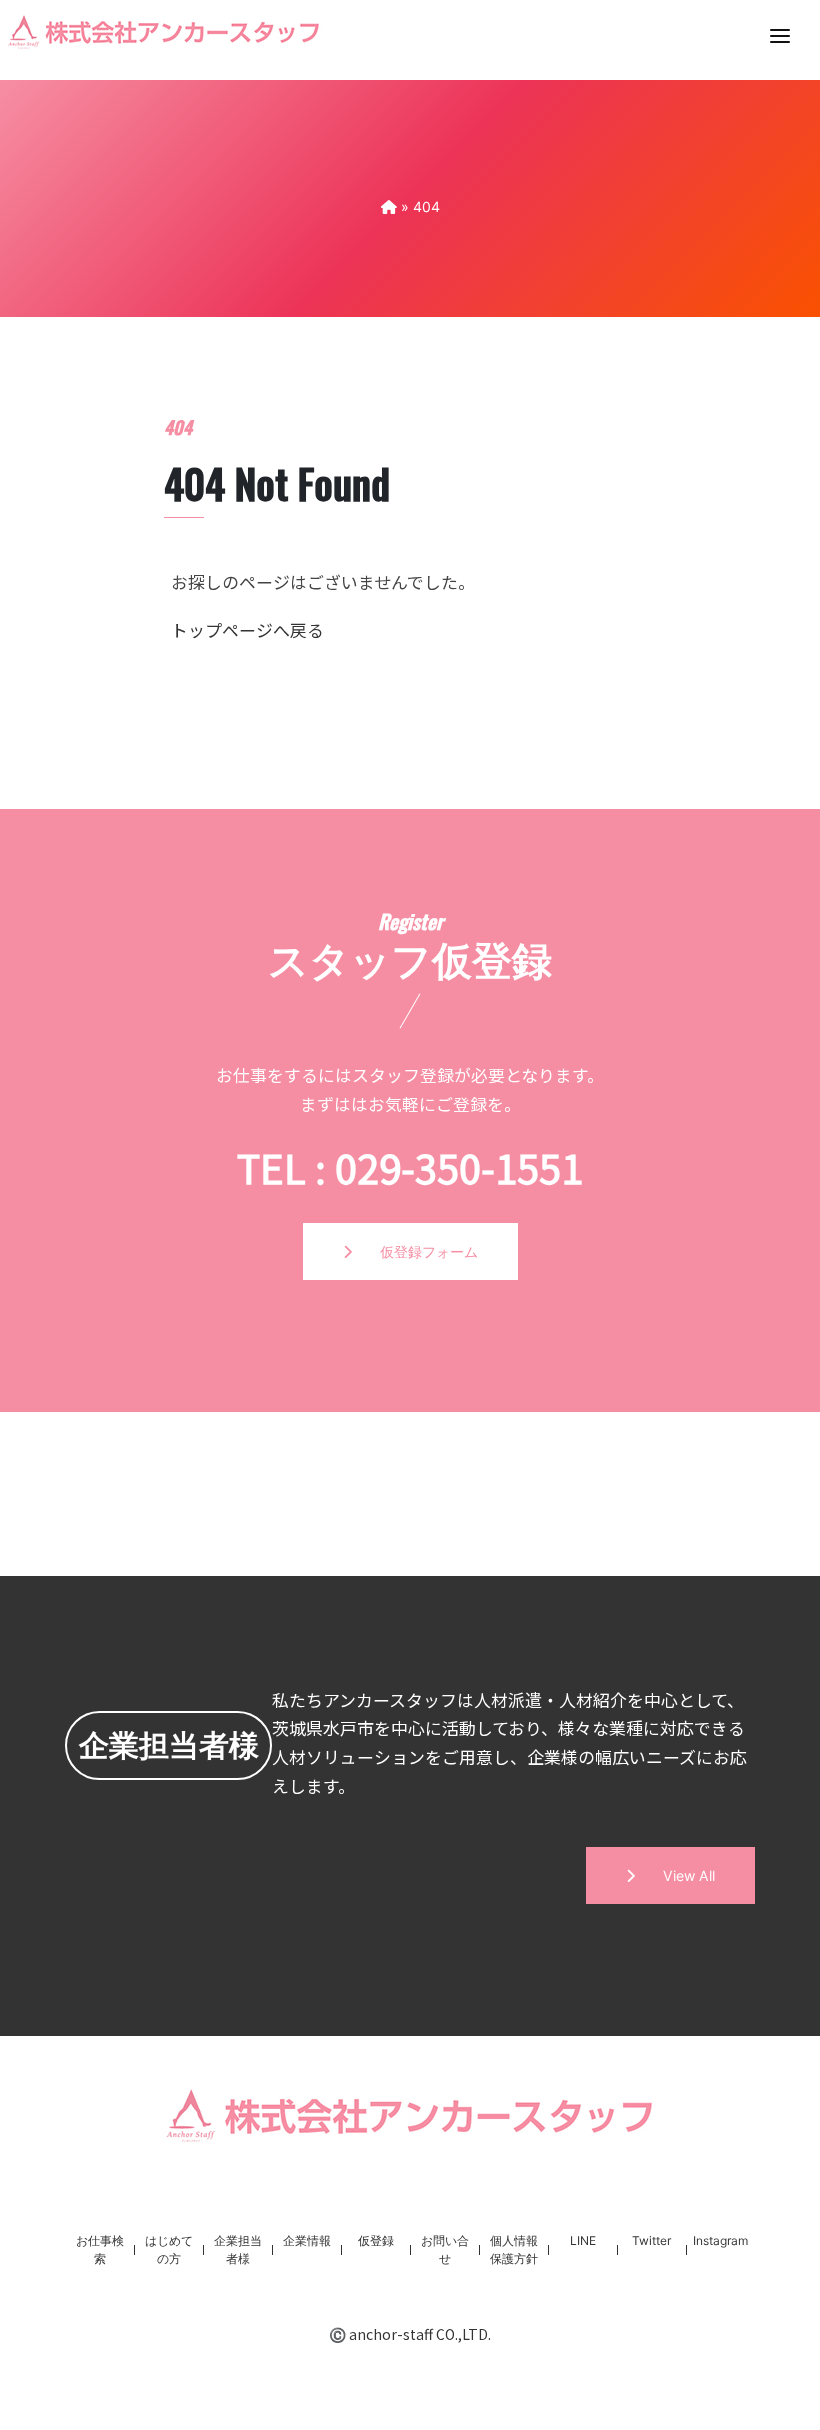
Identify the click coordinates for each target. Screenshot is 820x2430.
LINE (583, 2240)
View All (675, 1875)
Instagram (720, 2240)
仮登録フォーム (415, 1251)
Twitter (651, 2240)
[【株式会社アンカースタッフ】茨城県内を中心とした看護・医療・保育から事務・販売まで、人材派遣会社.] (389, 206)
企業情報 (307, 2240)
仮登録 (376, 2240)
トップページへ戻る (247, 629)
